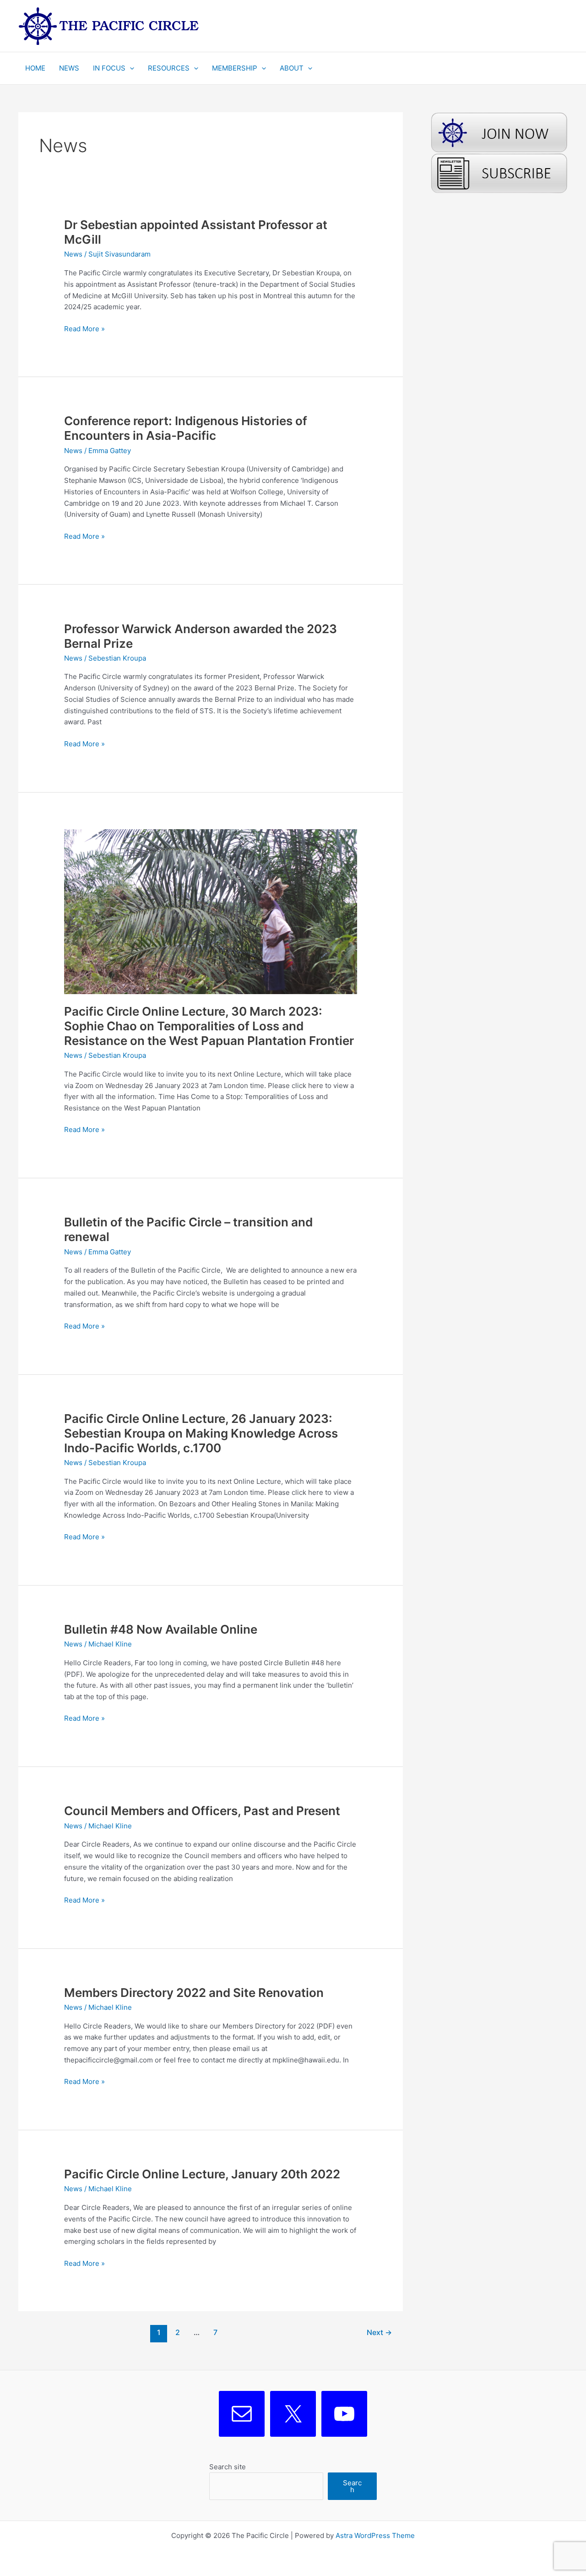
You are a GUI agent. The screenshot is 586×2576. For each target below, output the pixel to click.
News (73, 254)
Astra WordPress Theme (375, 2535)
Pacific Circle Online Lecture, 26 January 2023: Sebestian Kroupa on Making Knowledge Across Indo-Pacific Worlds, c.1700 (201, 1433)
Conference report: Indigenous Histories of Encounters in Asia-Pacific (186, 428)
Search (352, 2486)
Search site (228, 2467)
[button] (130, 68)
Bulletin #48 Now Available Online (161, 1629)
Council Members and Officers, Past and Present (202, 1811)
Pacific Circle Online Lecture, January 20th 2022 (202, 2174)
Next (379, 2333)
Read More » (84, 329)
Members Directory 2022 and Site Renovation (194, 1993)
